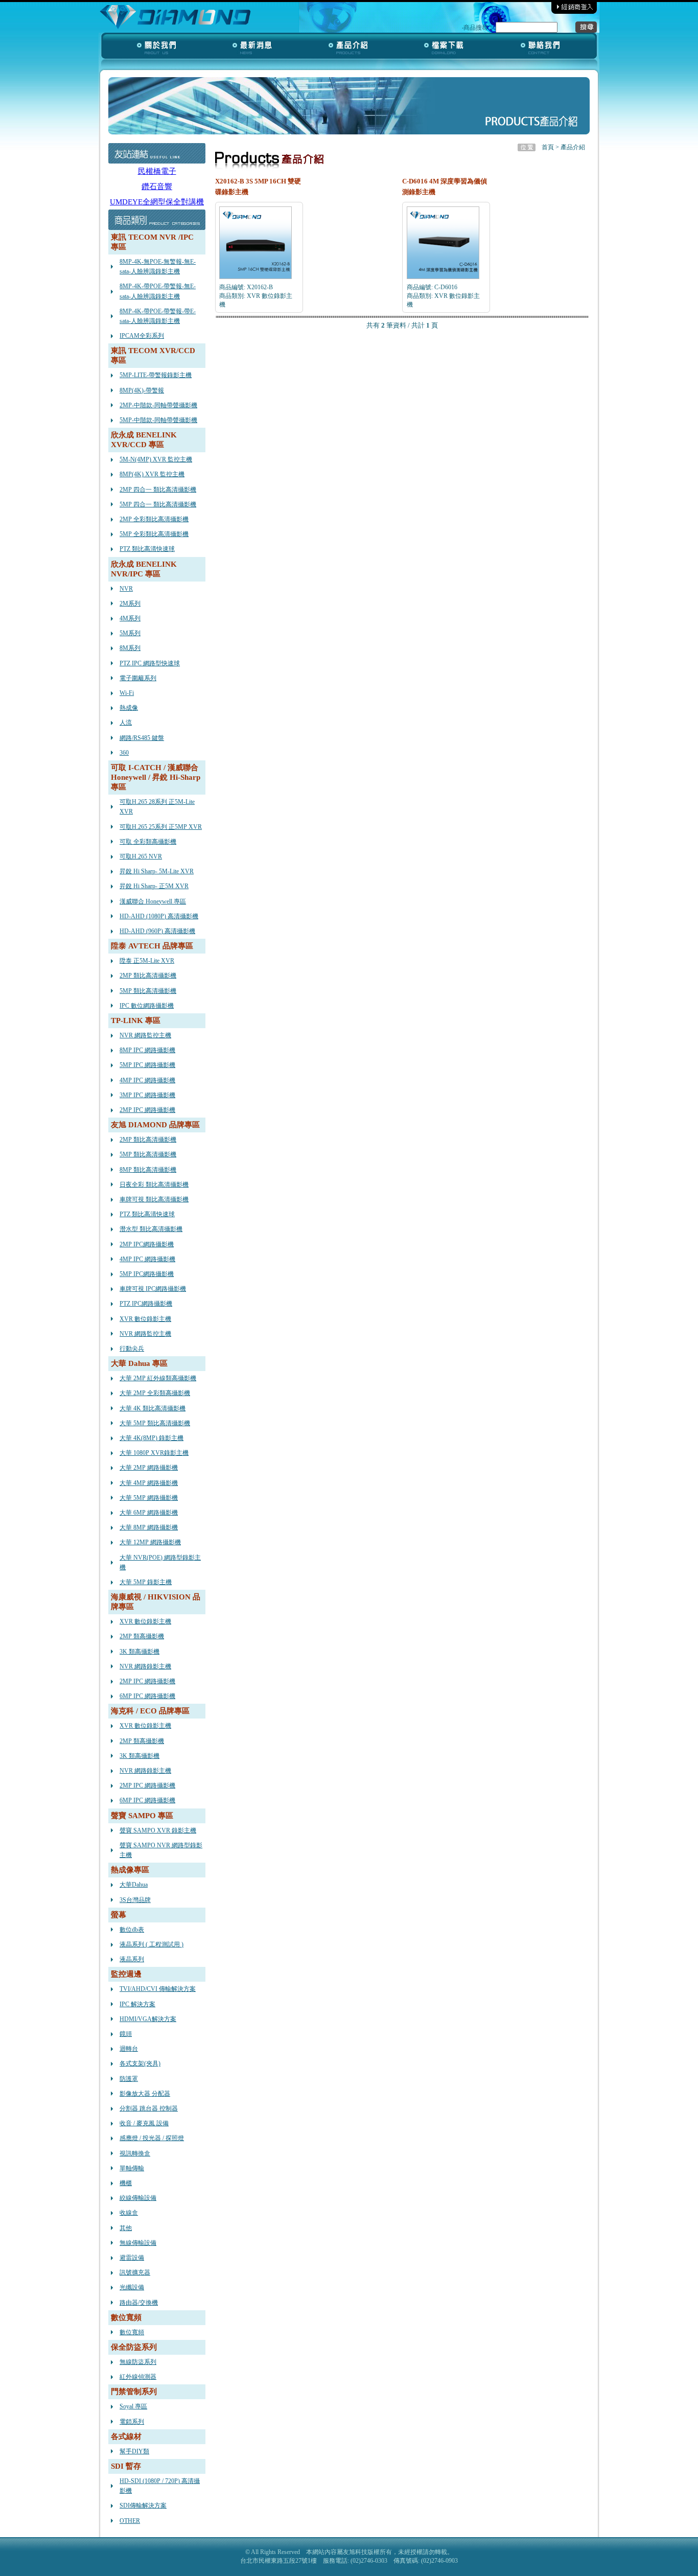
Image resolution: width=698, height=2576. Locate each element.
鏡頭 (126, 2034)
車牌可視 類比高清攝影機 (154, 1199)
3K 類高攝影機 (139, 1652)
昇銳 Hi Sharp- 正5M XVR (154, 886)
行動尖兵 (132, 1349)
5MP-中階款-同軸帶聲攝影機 (158, 420)
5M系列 (130, 633)
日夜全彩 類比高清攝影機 (154, 1185)
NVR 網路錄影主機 (145, 1666)
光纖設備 (132, 2287)
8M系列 (130, 648)
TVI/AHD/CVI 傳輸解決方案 (158, 1989)
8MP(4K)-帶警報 (142, 390)
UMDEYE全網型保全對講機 (157, 202)
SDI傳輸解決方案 (143, 2505)
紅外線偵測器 (138, 2377)
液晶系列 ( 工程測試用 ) (152, 1944)
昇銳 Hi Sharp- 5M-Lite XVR (157, 871)
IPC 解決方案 (137, 2004)
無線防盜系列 (138, 2362)
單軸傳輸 (132, 2168)
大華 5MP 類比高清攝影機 (155, 1423)
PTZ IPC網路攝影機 (146, 1304)
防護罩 (129, 2079)
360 (124, 753)
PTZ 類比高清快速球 (147, 549)
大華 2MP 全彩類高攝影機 (155, 1393)
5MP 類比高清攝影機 (148, 991)
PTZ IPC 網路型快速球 (150, 663)
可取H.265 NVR (141, 856)
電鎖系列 (132, 2422)
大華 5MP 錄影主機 (146, 1582)
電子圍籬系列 (138, 678)
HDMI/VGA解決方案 (148, 2019)
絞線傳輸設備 (138, 2198)
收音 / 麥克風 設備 (144, 2123)
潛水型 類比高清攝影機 (151, 1229)
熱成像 (129, 708)
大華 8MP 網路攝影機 (149, 1527)
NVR (126, 589)
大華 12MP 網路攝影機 (150, 1542)
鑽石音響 (157, 187)
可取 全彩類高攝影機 (148, 842)
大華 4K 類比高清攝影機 (153, 1408)
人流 (126, 723)
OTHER (130, 2521)
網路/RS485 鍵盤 (142, 738)
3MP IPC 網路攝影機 (147, 1095)
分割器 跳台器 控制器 (149, 2108)
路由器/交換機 (139, 2303)
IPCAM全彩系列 (142, 336)
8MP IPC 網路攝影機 (147, 1050)
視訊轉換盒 (135, 2153)
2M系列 (130, 604)
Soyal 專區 (133, 2406)
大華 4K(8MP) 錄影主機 (152, 1438)
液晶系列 (132, 1959)
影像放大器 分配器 (145, 2094)
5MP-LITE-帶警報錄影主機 (156, 375)
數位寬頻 (132, 2332)
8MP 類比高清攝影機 (148, 1170)
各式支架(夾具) (140, 2063)
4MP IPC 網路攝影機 (147, 1080)
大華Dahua (134, 1885)
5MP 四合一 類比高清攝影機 (158, 504)
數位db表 (132, 1930)
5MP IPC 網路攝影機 (147, 1065)
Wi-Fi (127, 693)
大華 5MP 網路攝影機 (149, 1498)
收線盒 (129, 2213)
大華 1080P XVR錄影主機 (154, 1453)
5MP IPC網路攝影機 (147, 1274)
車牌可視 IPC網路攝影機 (153, 1289)
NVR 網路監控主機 (145, 1035)
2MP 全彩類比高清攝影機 (154, 519)
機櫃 (126, 2183)
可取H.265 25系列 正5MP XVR (161, 827)
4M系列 (130, 618)
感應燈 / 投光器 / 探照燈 (152, 2138)
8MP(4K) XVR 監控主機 (152, 474)
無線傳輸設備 (138, 2243)
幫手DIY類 (134, 2451)
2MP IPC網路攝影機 (147, 1244)
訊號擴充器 (135, 2272)
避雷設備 (132, 2258)
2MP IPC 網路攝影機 (147, 1110)
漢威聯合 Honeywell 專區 (153, 901)
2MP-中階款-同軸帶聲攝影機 (158, 405)
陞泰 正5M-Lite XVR (147, 961)
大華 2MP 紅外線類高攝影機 (158, 1378)
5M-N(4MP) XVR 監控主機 (156, 459)
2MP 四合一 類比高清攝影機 (158, 490)
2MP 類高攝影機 (142, 1636)
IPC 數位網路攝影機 (147, 1006)
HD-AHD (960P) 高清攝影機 (157, 931)
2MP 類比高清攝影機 (148, 976)
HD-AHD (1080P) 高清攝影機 (159, 916)
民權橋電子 (157, 171)
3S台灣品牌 (135, 1900)
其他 (126, 2228)
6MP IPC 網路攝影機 (147, 1696)
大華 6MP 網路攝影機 (149, 1513)
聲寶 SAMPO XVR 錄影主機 (158, 1830)
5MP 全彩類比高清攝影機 (154, 534)
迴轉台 (129, 2049)
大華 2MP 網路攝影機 (149, 1468)
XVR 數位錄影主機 (145, 1319)
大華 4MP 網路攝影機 (149, 1483)
